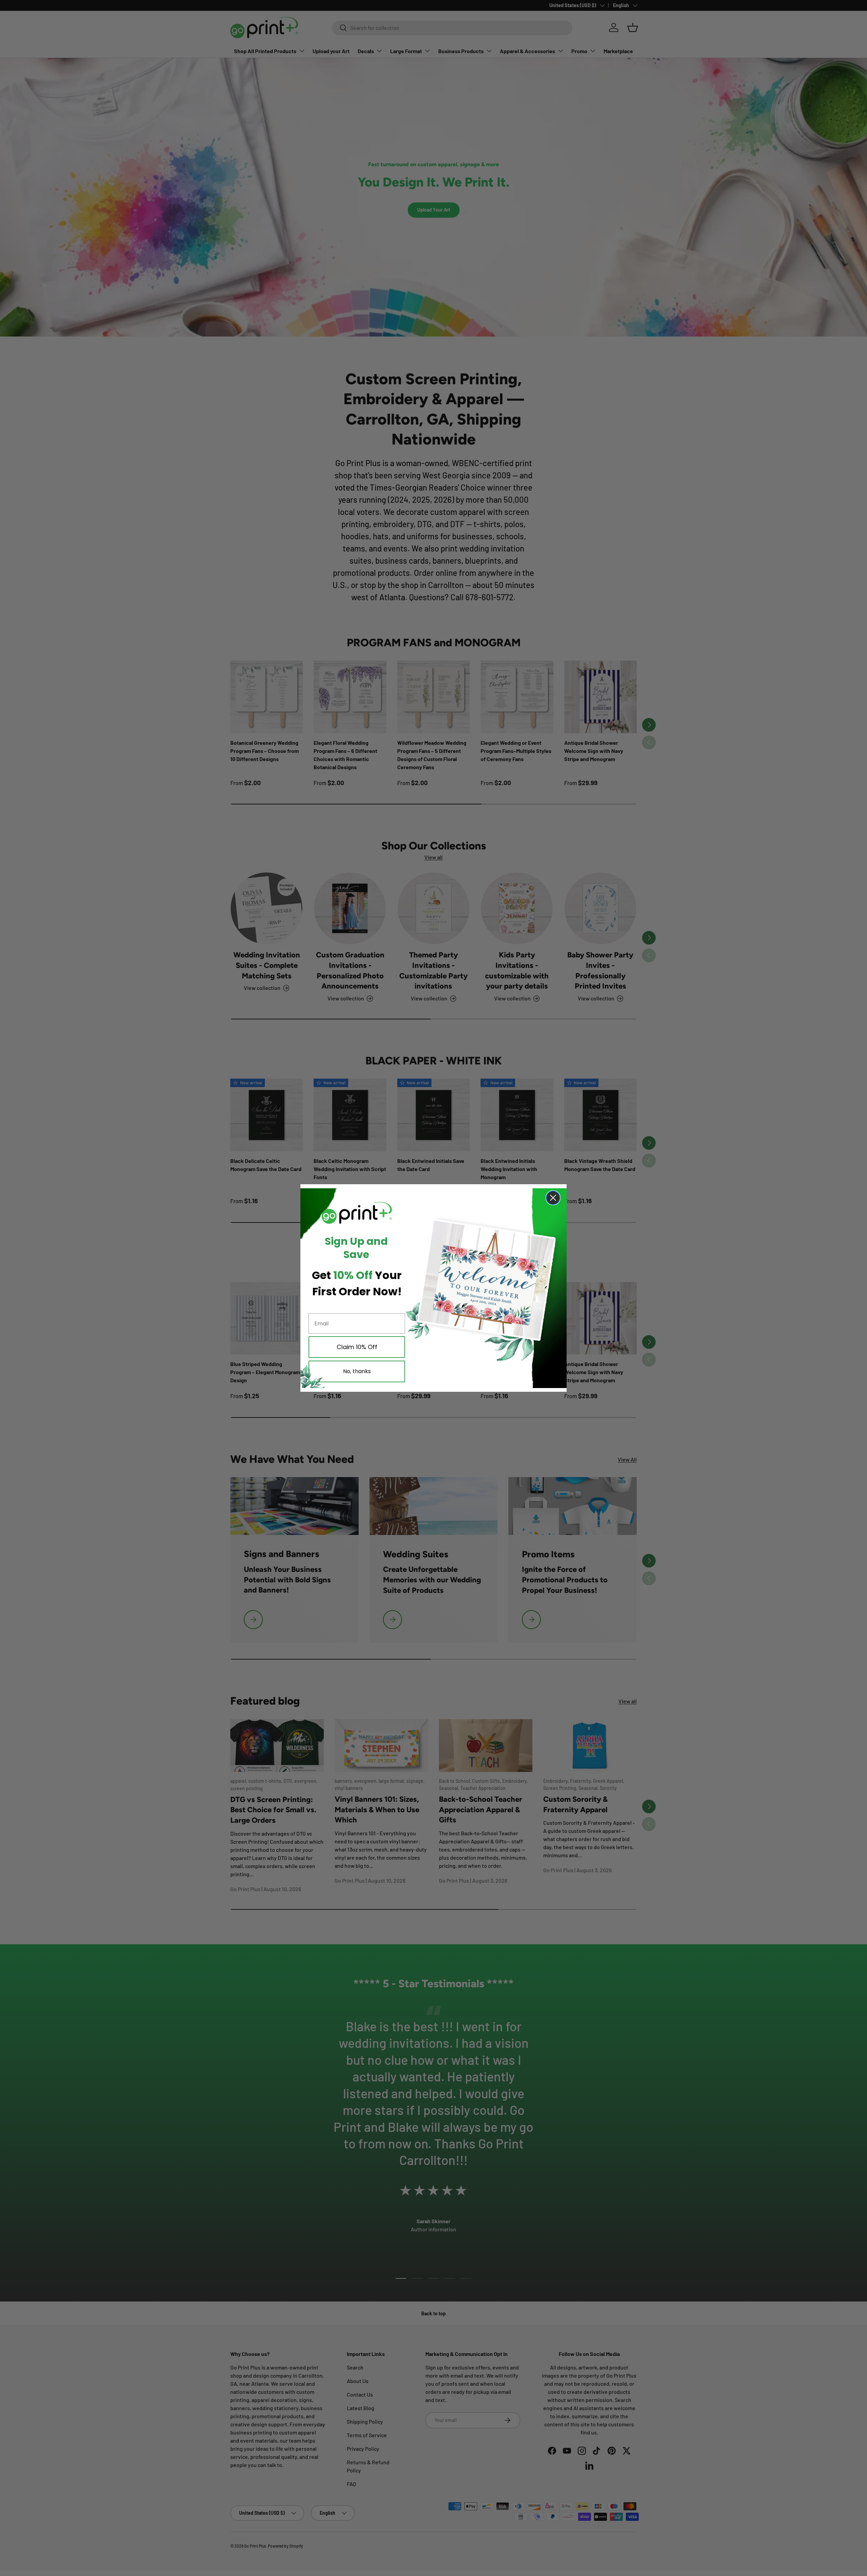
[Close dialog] (553, 1198)
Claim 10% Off (357, 1347)
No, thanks (357, 1371)
